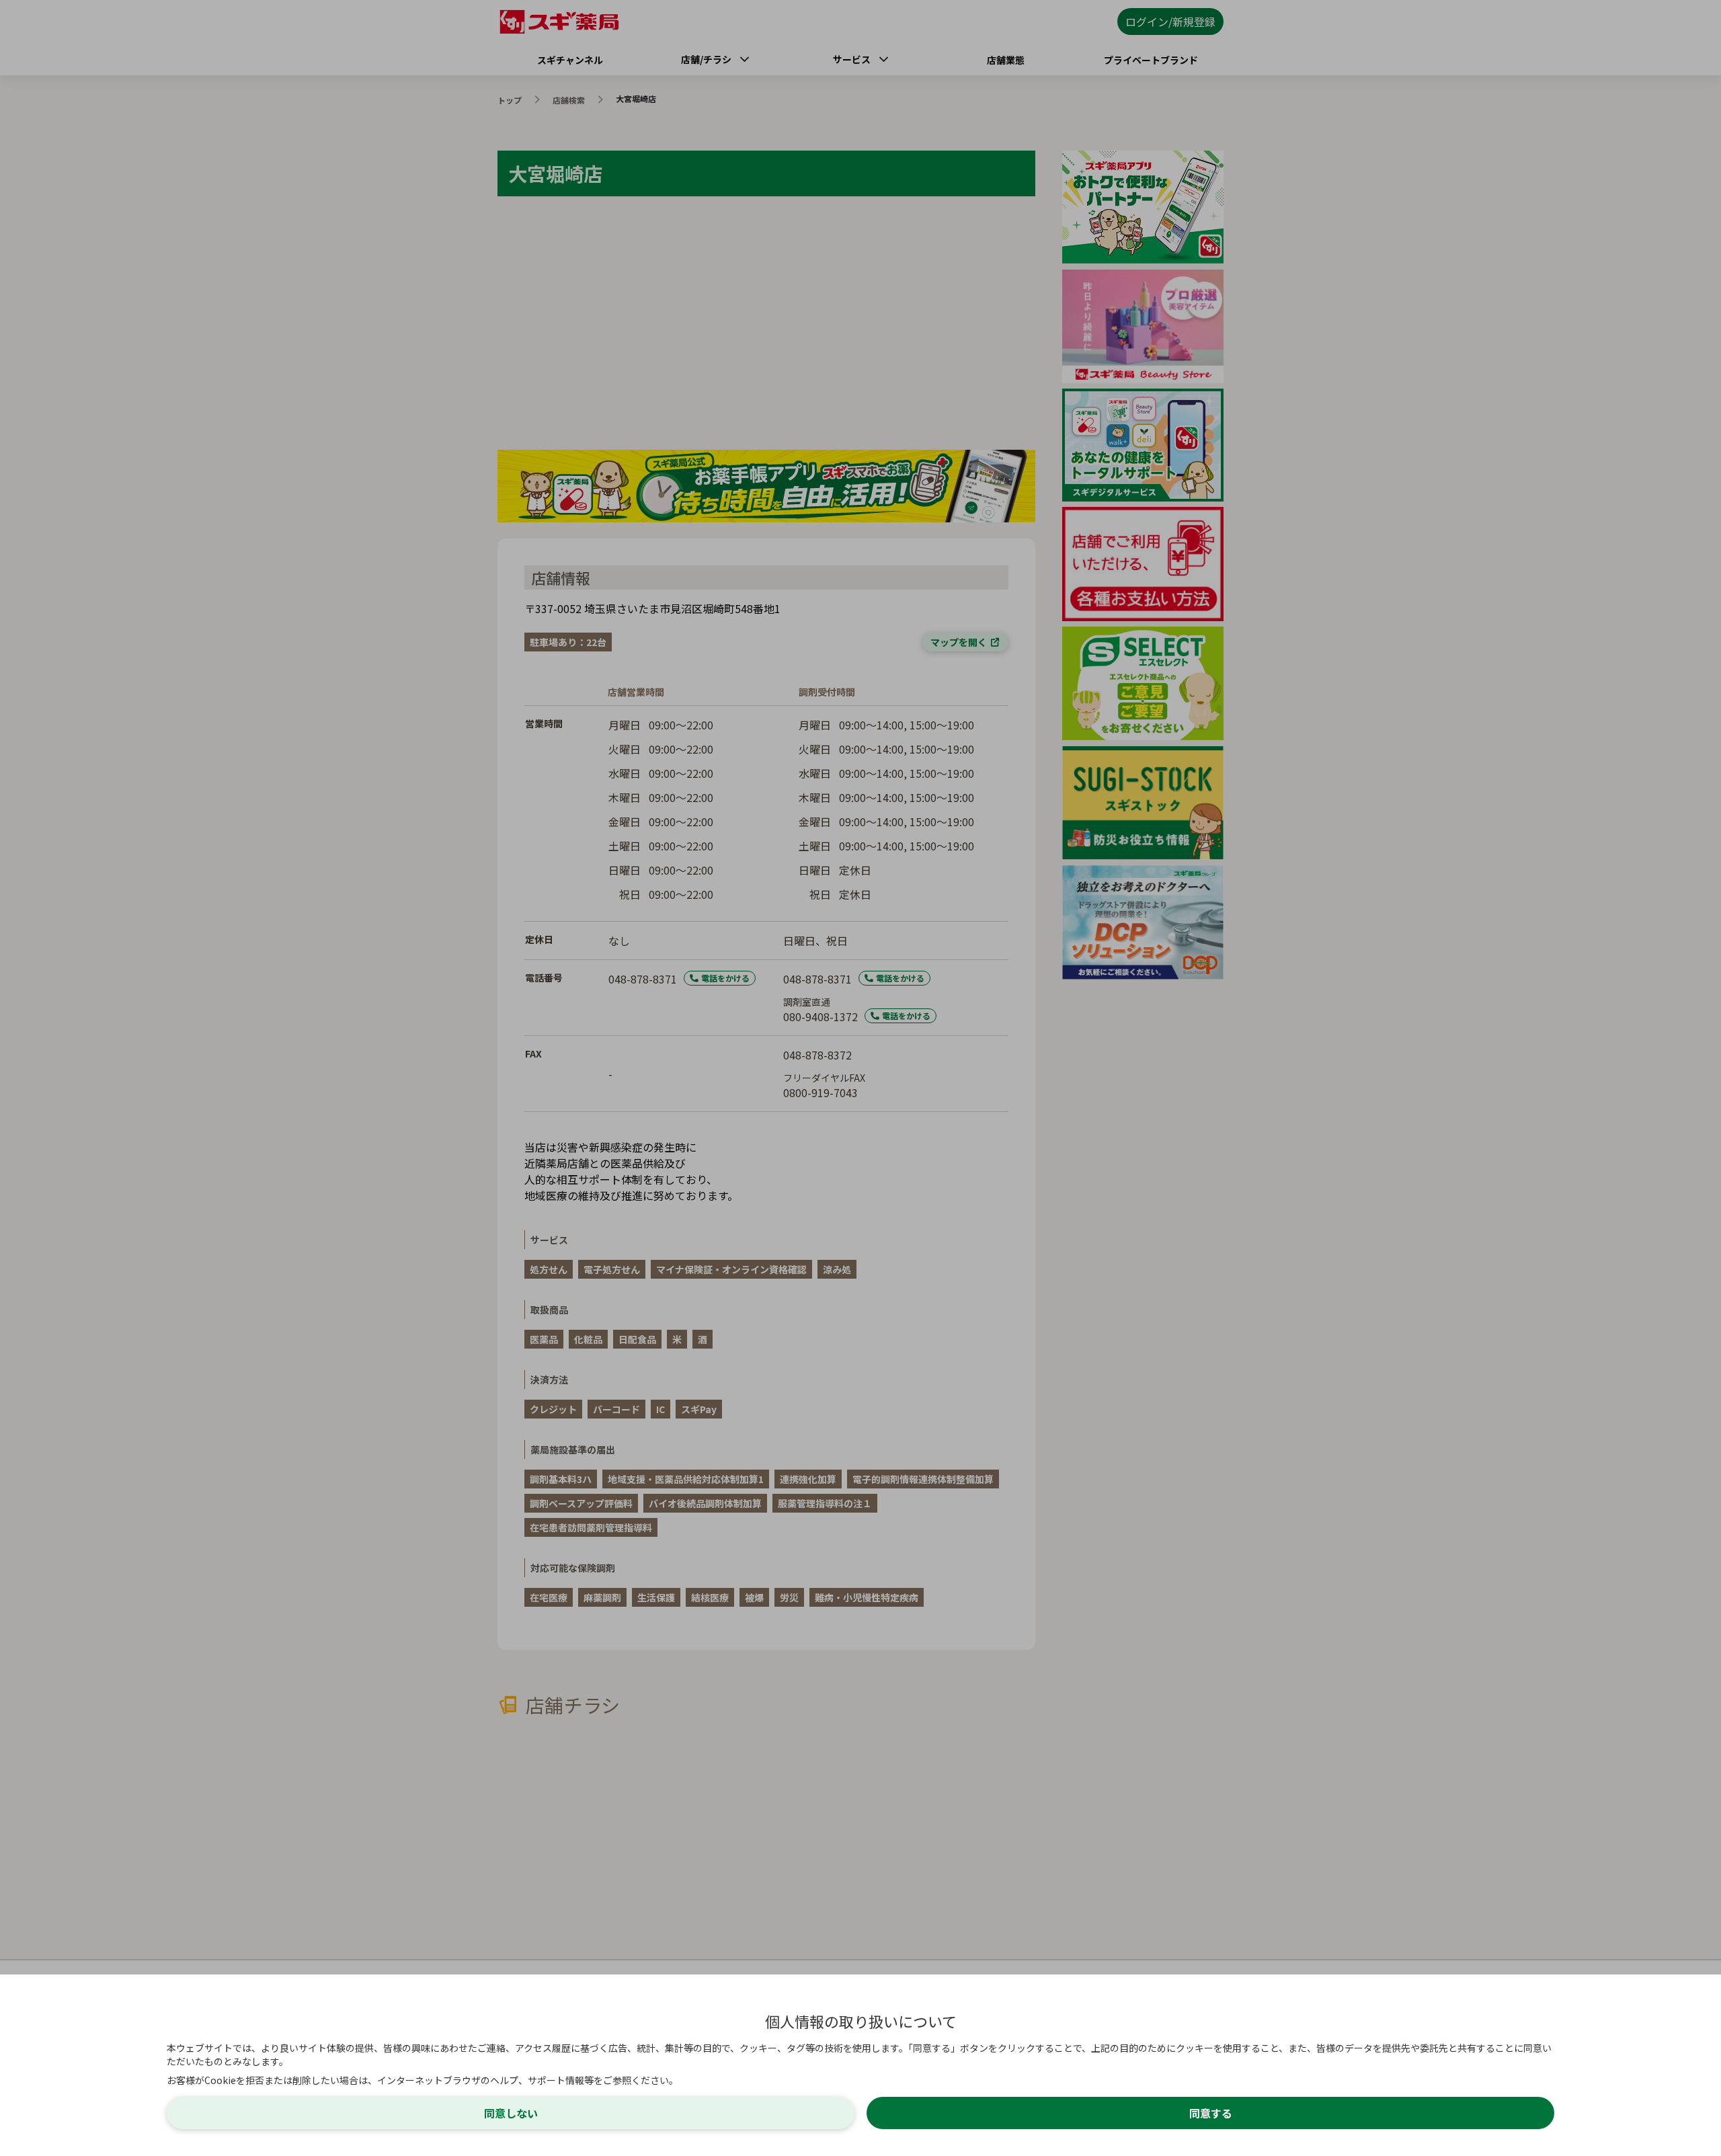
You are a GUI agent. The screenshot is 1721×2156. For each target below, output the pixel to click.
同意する (1211, 2113)
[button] (860, 1078)
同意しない (511, 2113)
